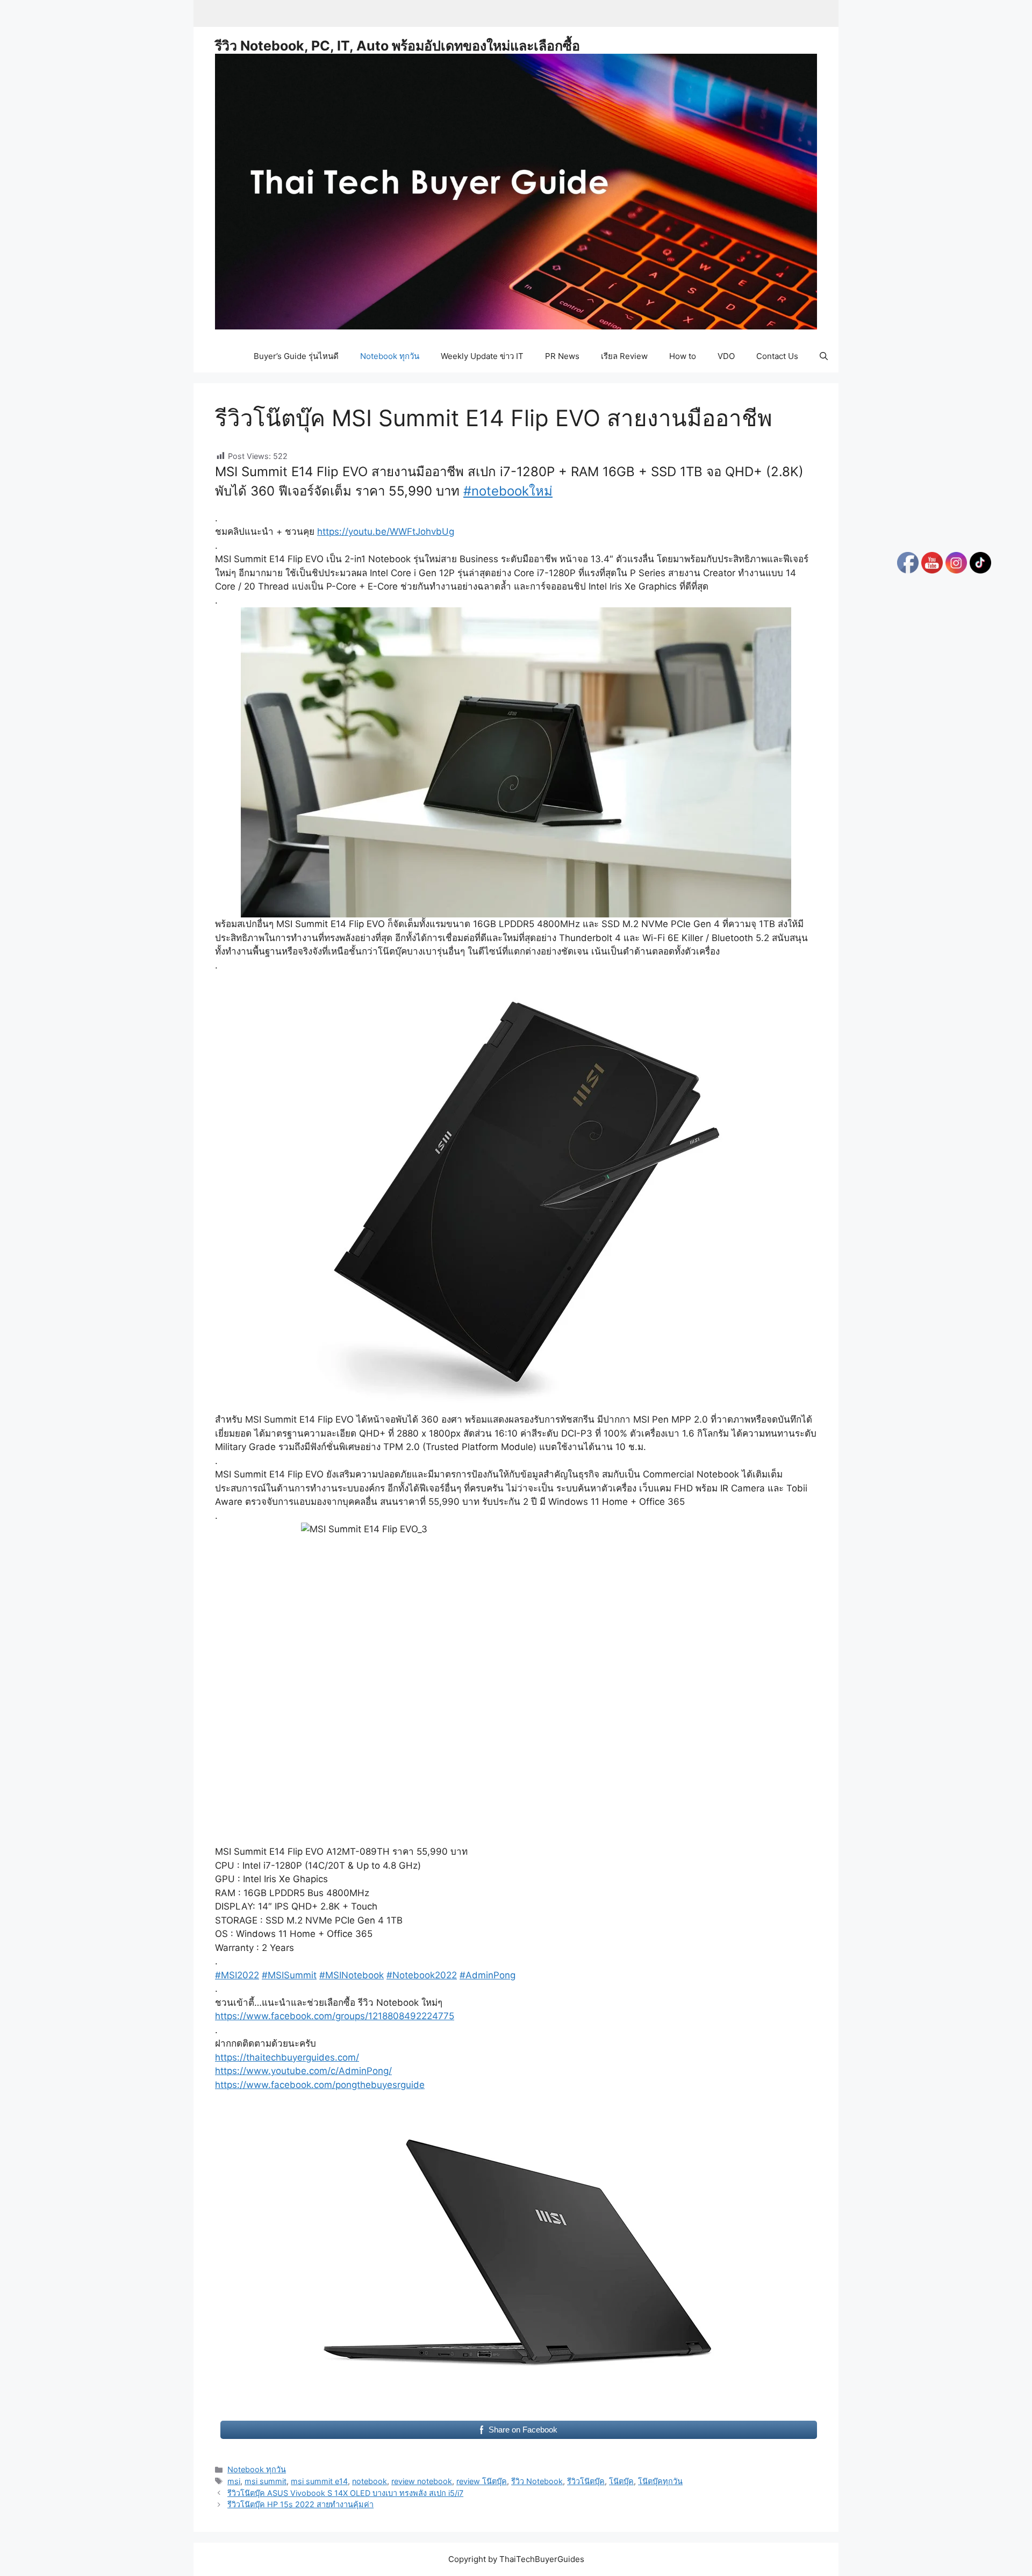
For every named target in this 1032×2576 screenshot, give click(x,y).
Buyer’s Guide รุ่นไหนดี (296, 356)
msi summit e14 (319, 2481)
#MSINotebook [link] (352, 1975)
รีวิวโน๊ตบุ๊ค (586, 2481)
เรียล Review (624, 356)
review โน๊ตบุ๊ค (482, 2481)
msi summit (266, 2481)
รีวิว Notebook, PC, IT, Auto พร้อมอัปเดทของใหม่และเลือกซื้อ (397, 46)
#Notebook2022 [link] (422, 1975)
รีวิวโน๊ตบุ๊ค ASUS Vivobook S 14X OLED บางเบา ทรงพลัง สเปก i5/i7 (345, 2493)
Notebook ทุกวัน (390, 356)
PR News (562, 356)
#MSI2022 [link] (237, 1975)
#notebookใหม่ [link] (508, 491)
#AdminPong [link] (488, 1975)
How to (683, 356)
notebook (370, 2481)
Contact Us (777, 356)
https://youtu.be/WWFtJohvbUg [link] (386, 532)
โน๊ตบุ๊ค (621, 2481)
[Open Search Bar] (824, 356)
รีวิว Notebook (537, 2481)
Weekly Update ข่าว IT (482, 356)
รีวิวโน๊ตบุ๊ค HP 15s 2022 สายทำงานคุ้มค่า (300, 2504)
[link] (335, 2016)
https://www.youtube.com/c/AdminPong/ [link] (303, 2071)
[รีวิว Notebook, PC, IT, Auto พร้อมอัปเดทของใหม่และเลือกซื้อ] (516, 191)
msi (234, 2481)
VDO (726, 356)
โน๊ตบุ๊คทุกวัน (660, 2481)
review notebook (422, 2481)
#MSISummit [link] (289, 1975)
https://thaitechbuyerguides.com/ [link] (287, 2057)
